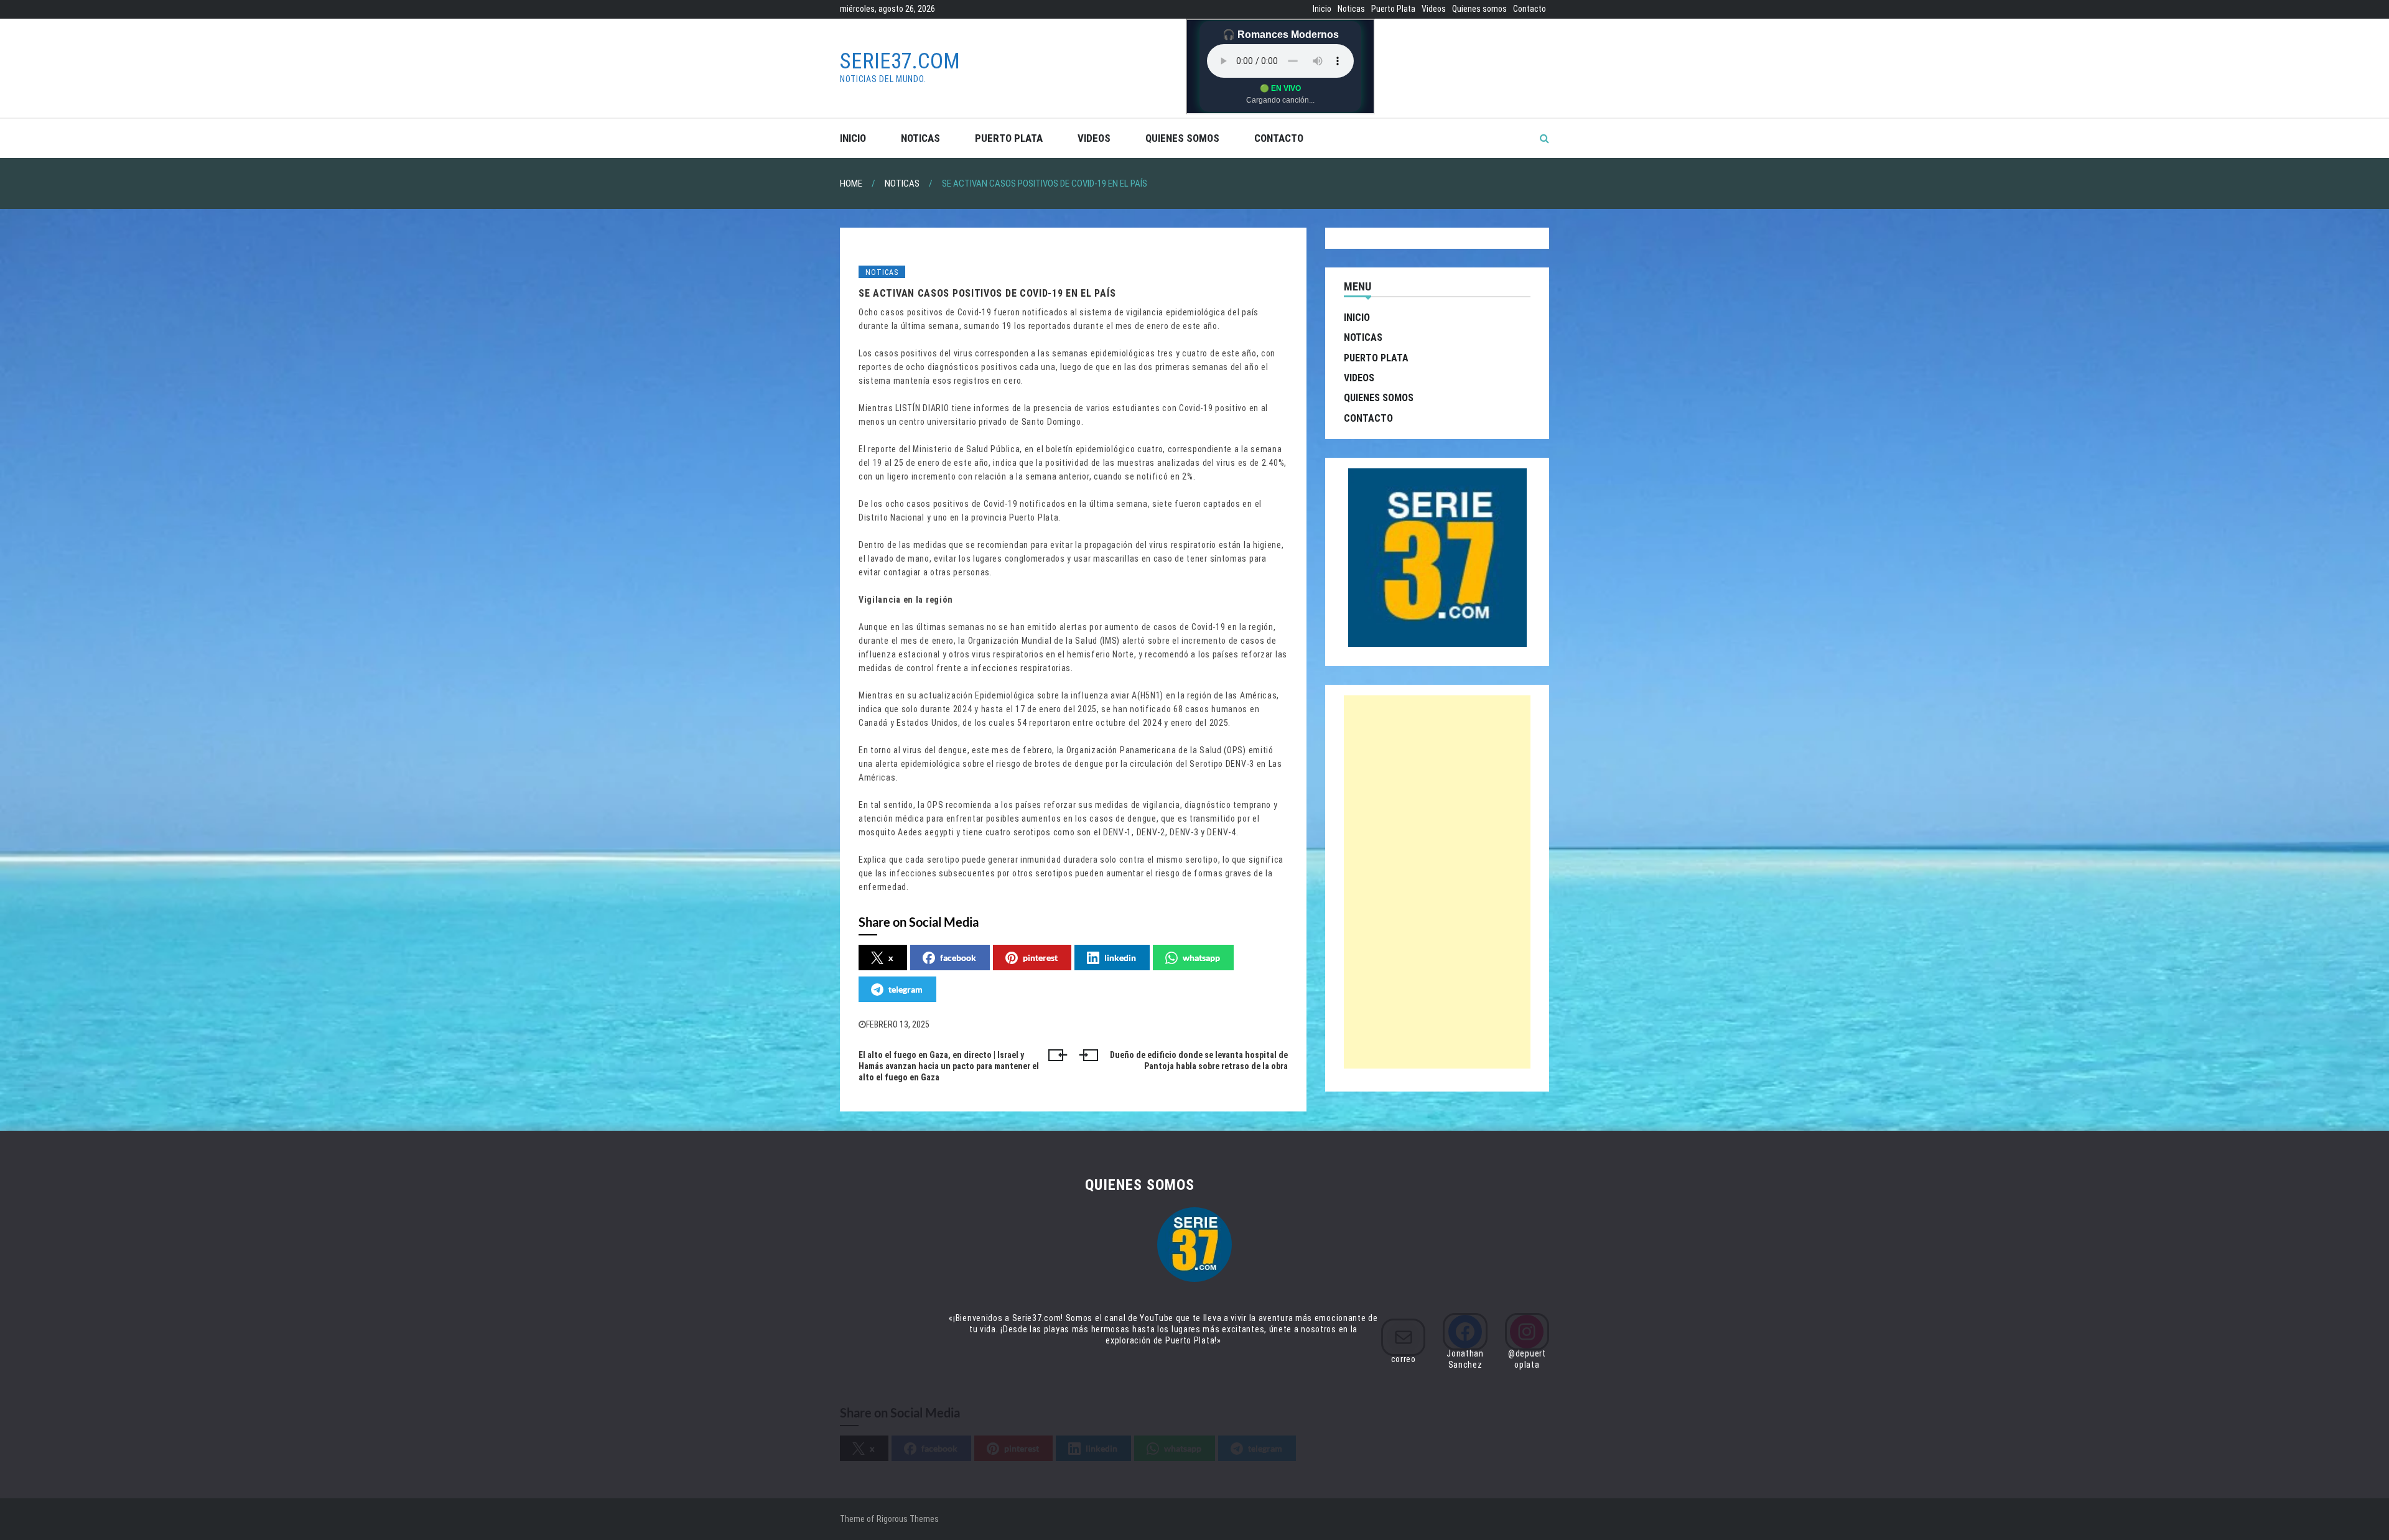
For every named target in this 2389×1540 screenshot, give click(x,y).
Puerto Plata (1393, 9)
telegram (906, 989)
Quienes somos (1479, 9)
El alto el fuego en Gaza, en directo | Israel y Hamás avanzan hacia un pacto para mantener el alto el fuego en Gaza (949, 1066)
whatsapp (1201, 958)
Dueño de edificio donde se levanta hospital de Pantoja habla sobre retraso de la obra (1199, 1060)
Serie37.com (900, 61)
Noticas (1351, 9)
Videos (1434, 9)
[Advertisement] (1437, 882)
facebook (958, 958)
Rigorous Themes (908, 1519)
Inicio (1322, 9)
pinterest (1040, 958)
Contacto (1530, 9)
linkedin (1120, 958)
